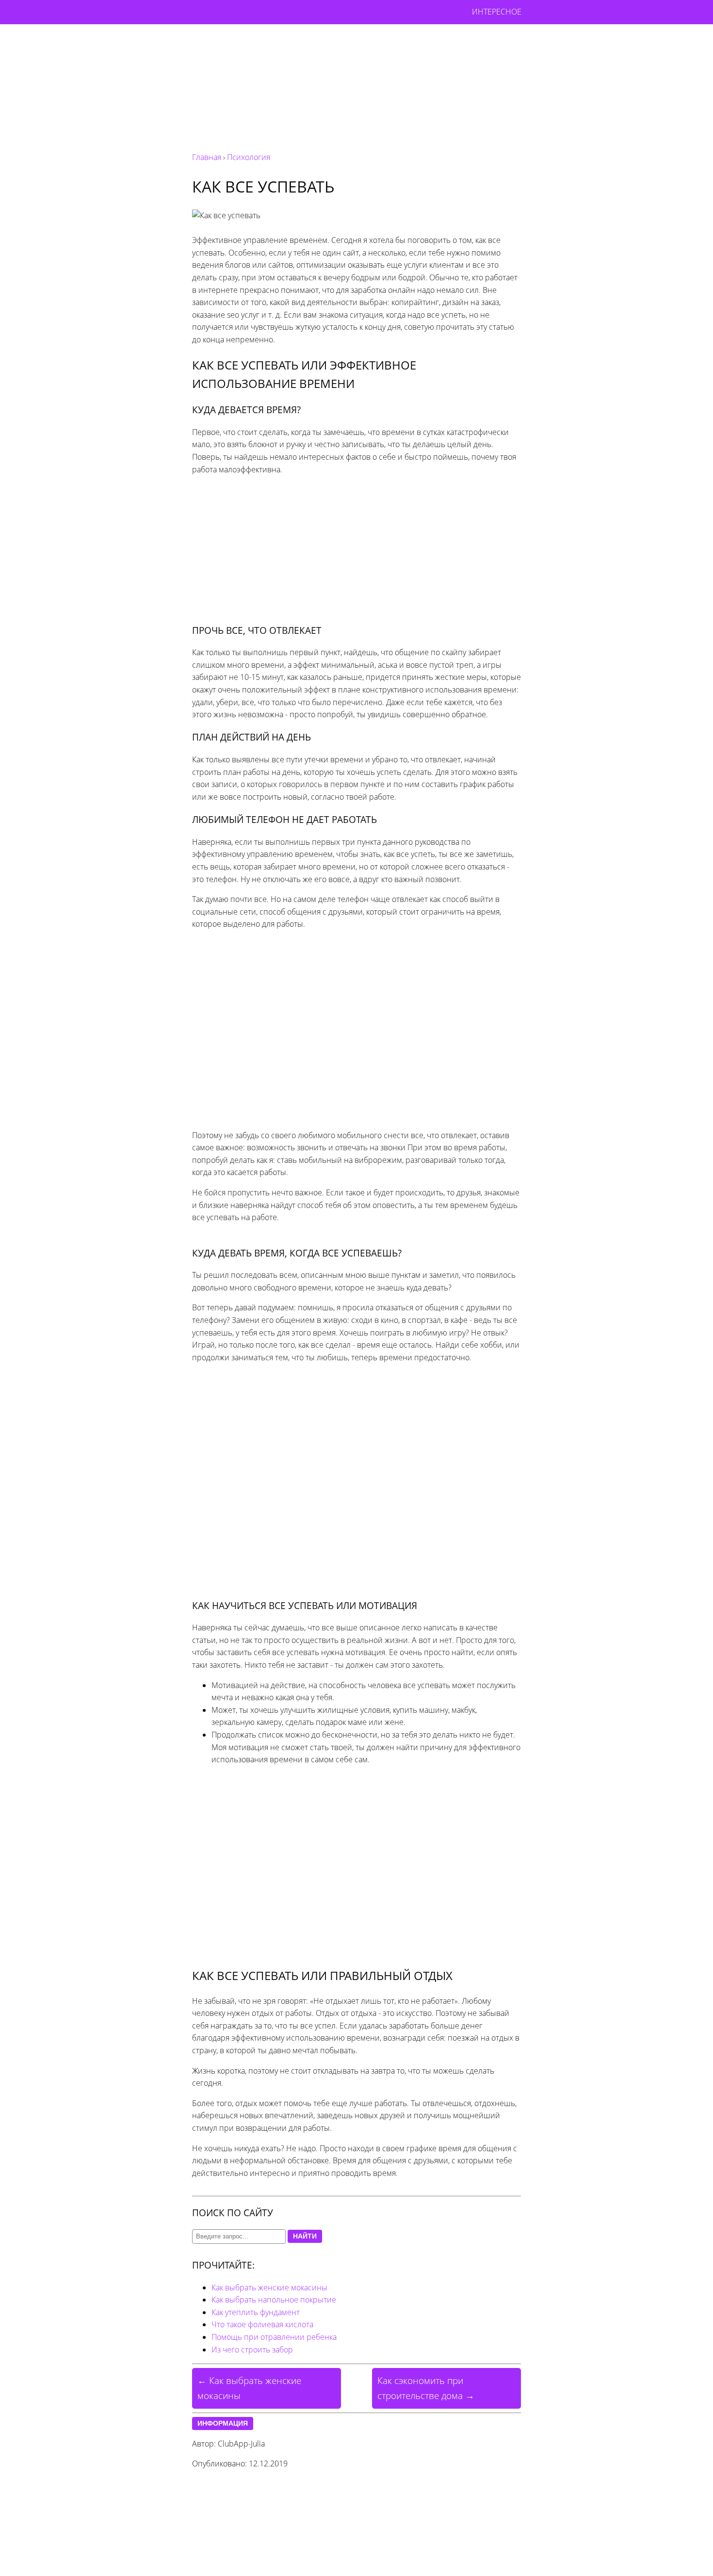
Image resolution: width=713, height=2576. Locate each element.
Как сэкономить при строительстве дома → (426, 2388)
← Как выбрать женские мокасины (249, 2388)
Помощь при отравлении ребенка (274, 2337)
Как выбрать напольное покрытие (274, 2300)
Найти (305, 2236)
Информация (223, 2423)
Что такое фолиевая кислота (262, 2324)
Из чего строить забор (252, 2350)
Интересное (497, 12)
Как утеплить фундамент (256, 2312)
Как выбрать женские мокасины (269, 2287)
